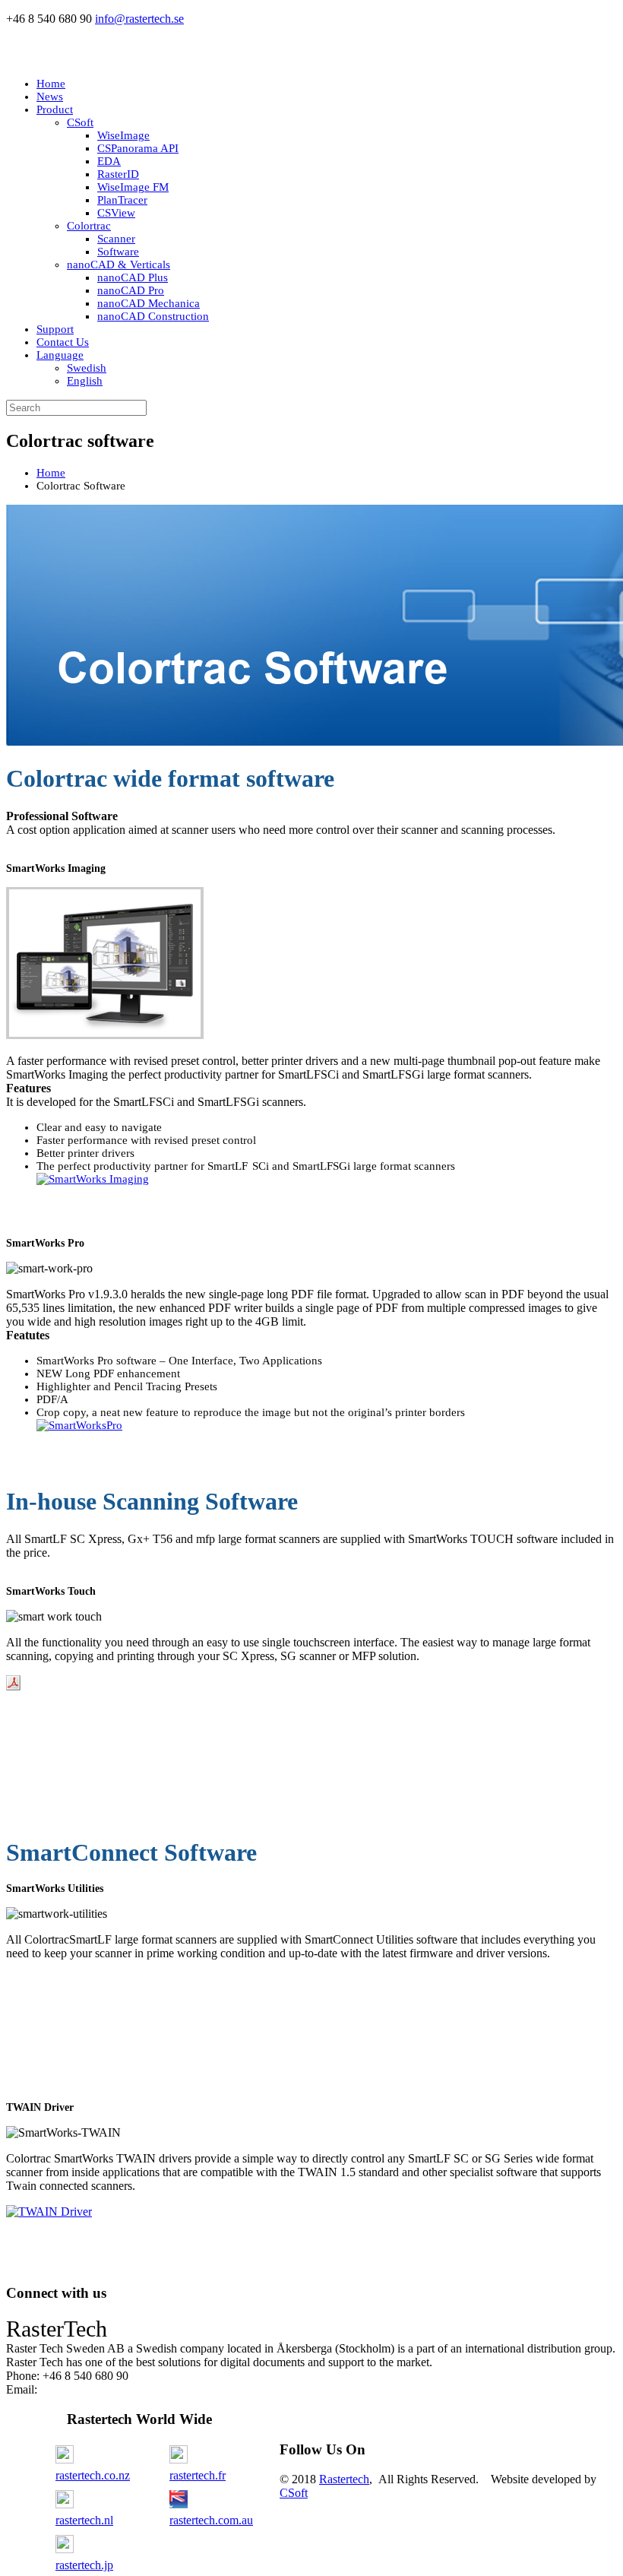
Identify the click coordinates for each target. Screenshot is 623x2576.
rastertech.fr (198, 2475)
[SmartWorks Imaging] (93, 1179)
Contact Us (63, 342)
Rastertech (344, 2479)
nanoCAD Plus (133, 277)
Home (51, 84)
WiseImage (123, 135)
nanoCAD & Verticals (119, 265)
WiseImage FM (133, 187)
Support (55, 329)
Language (60, 355)
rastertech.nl (84, 2520)
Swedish (87, 368)
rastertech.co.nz (93, 2475)
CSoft (80, 122)
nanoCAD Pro (131, 290)
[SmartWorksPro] (79, 1425)
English (85, 381)
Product (55, 109)
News (50, 97)
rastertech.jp (84, 2565)
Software (118, 252)
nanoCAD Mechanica (149, 303)
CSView (116, 213)
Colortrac (89, 226)
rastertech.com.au (211, 2520)
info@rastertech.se (139, 19)
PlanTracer (122, 200)
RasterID (118, 174)
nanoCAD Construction (153, 316)
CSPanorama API (138, 148)
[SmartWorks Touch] (13, 1686)
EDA (109, 161)
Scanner (116, 239)
